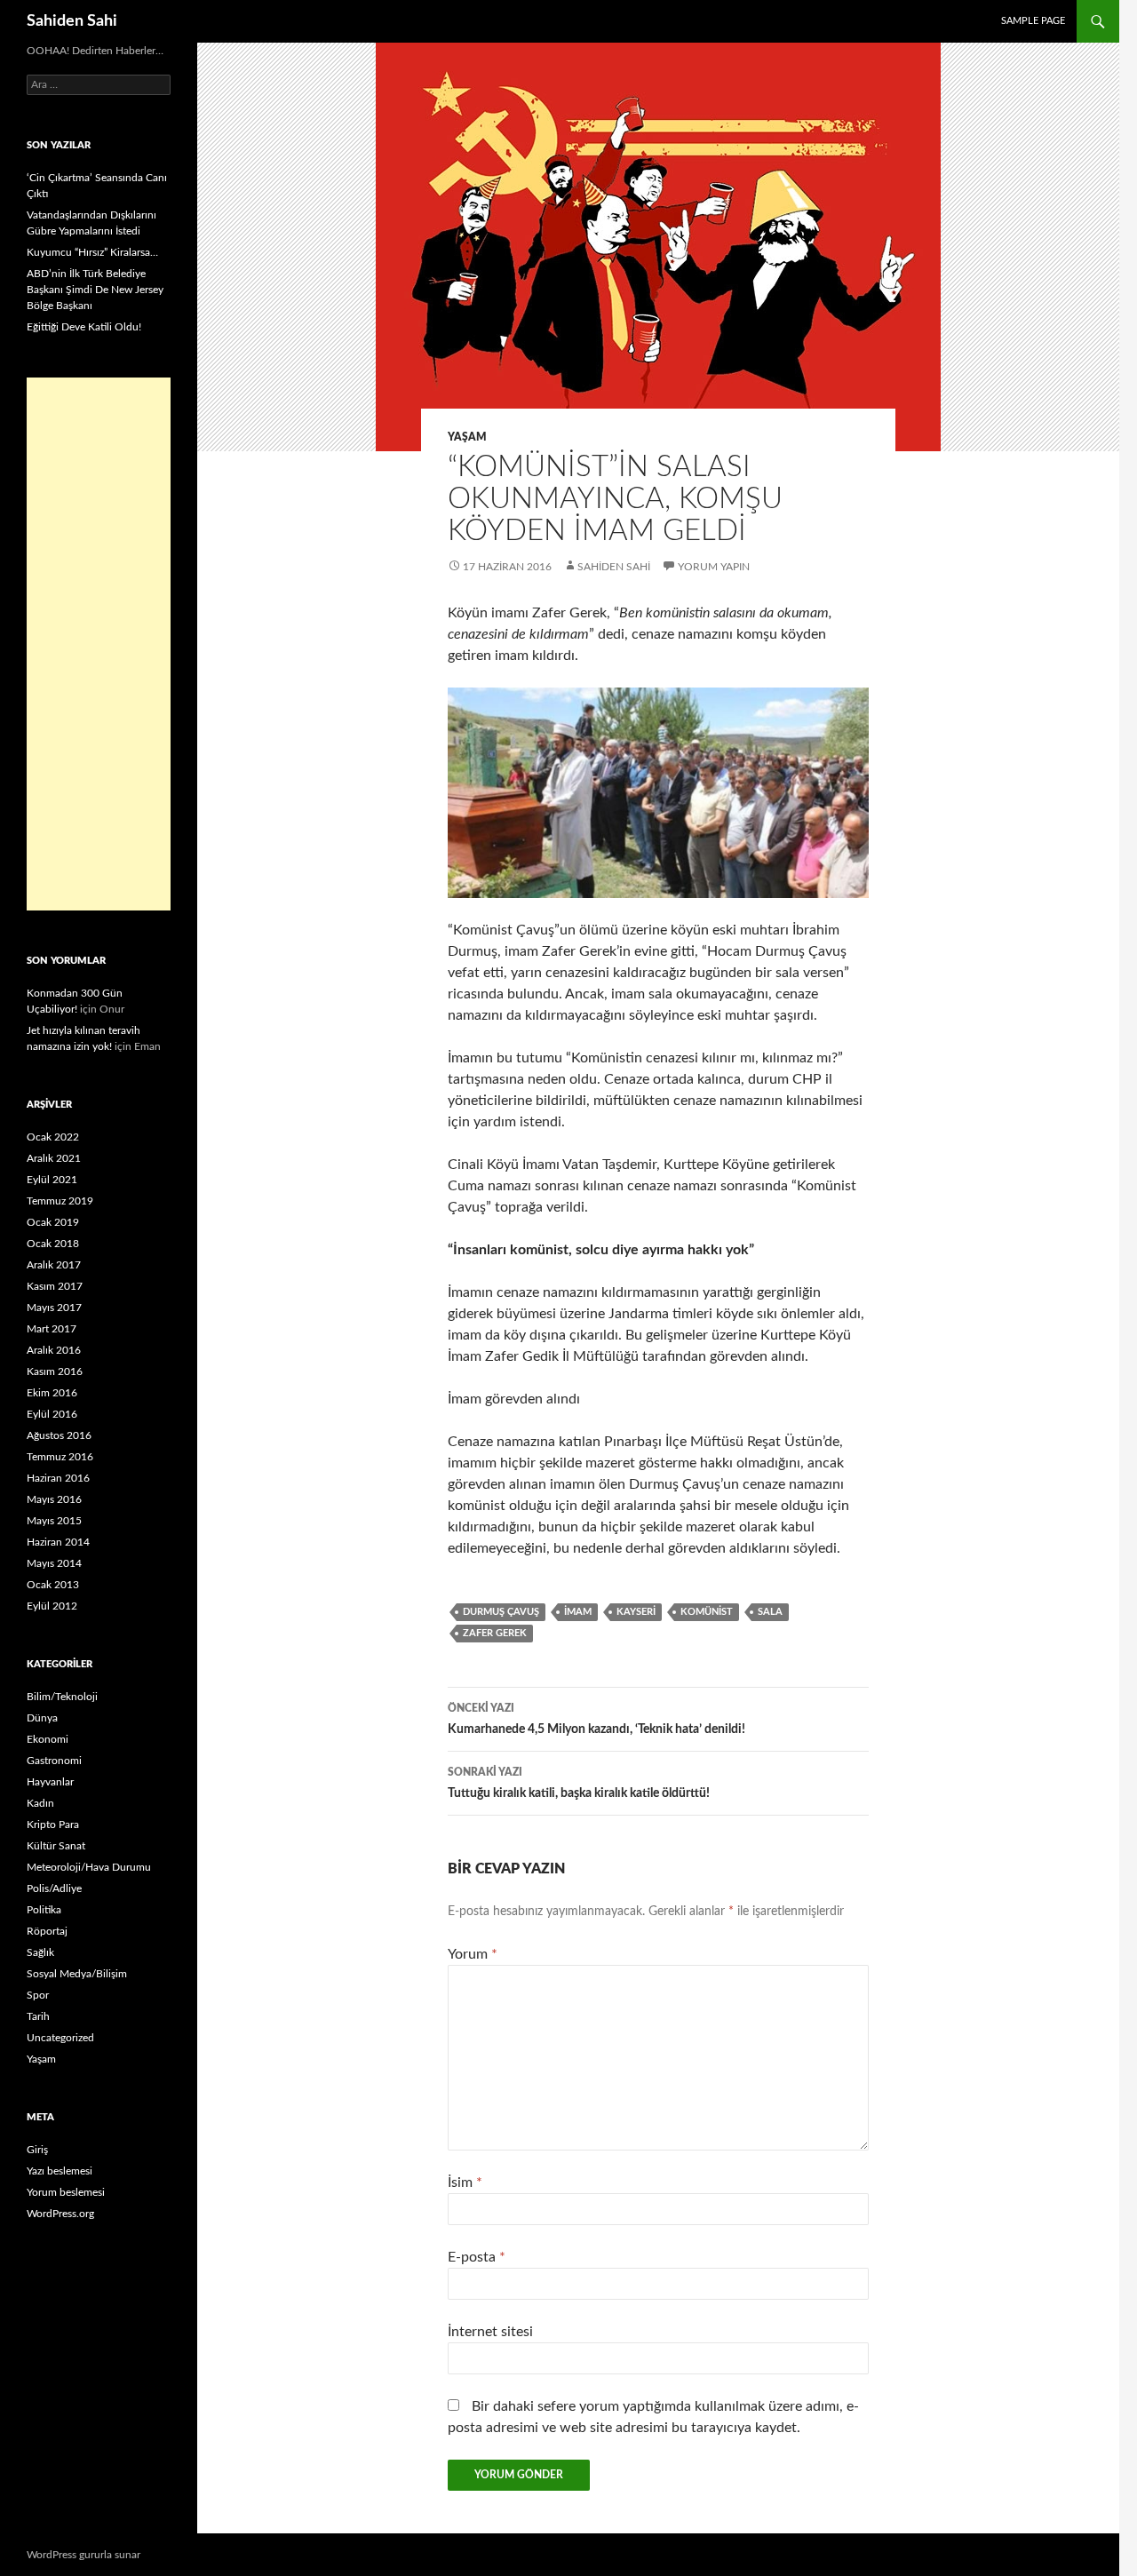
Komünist (707, 1612)
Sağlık (40, 1952)
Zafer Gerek (495, 1633)
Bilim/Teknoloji (62, 1697)
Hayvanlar (50, 1782)
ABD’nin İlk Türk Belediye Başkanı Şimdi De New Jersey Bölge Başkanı (95, 290)
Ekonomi (48, 1739)
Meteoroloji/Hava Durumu (89, 1867)
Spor (38, 1995)
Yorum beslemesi (66, 2192)
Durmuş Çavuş (501, 1612)
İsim (465, 2182)
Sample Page (1033, 21)
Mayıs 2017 (54, 1308)
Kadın (40, 1803)
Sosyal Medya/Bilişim (77, 1974)
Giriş (37, 2150)
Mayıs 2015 (54, 1521)
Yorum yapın (714, 567)
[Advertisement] (99, 644)
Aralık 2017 (54, 1265)
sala (770, 1612)
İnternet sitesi (490, 2332)
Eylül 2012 (52, 1606)
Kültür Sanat (56, 1846)
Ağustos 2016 (59, 1435)
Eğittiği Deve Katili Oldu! (84, 327)
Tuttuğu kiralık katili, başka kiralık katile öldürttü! (579, 1783)
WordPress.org (60, 2214)
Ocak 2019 (53, 1222)
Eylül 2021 (52, 1180)
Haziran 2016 (58, 1478)
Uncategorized (60, 2038)
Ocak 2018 (53, 1244)
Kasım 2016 (55, 1371)
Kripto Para (53, 1825)
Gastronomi (54, 1761)
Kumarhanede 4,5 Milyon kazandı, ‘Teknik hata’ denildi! (596, 1719)
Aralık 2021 (54, 1158)
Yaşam (467, 437)
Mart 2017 (52, 1329)
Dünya (42, 1718)
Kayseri (636, 1612)
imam (578, 1612)
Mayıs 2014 (54, 1563)
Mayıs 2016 (54, 1499)
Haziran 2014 (58, 1542)
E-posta (477, 2257)
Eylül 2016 (52, 1414)
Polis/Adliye (54, 1888)
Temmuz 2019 (60, 1201)
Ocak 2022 (53, 1137)
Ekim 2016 (52, 1393)
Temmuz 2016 (60, 1457)
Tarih (38, 2016)
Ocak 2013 (53, 1585)
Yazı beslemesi (60, 2171)
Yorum (473, 1954)
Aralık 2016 (54, 1350)
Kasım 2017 (55, 1286)
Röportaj (47, 1931)
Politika (44, 1910)
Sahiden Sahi (72, 21)
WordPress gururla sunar (83, 2555)
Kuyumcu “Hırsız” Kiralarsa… (92, 252)
